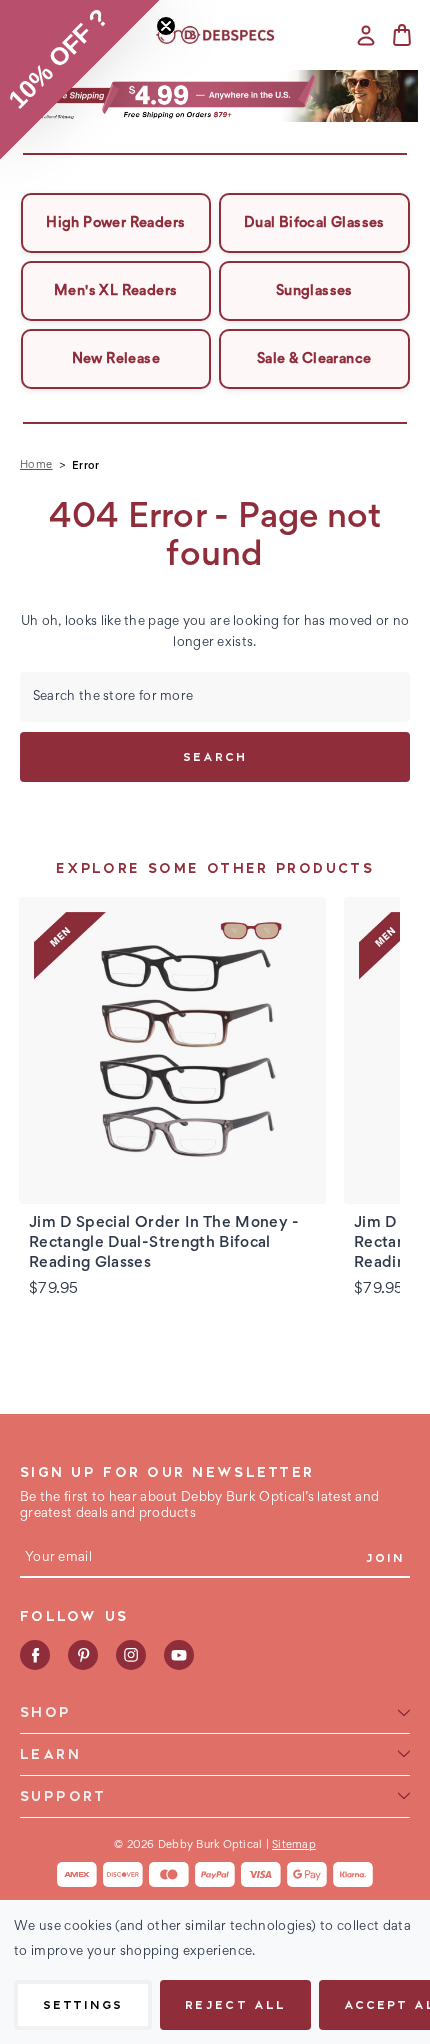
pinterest (83, 1655)
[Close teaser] (166, 26)
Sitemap (294, 1845)
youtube (179, 1655)
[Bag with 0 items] (402, 35)
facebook (35, 1655)
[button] (215, 96)
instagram (131, 1655)
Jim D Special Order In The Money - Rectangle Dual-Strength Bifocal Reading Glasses (164, 1243)
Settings (83, 2004)
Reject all (235, 2004)
